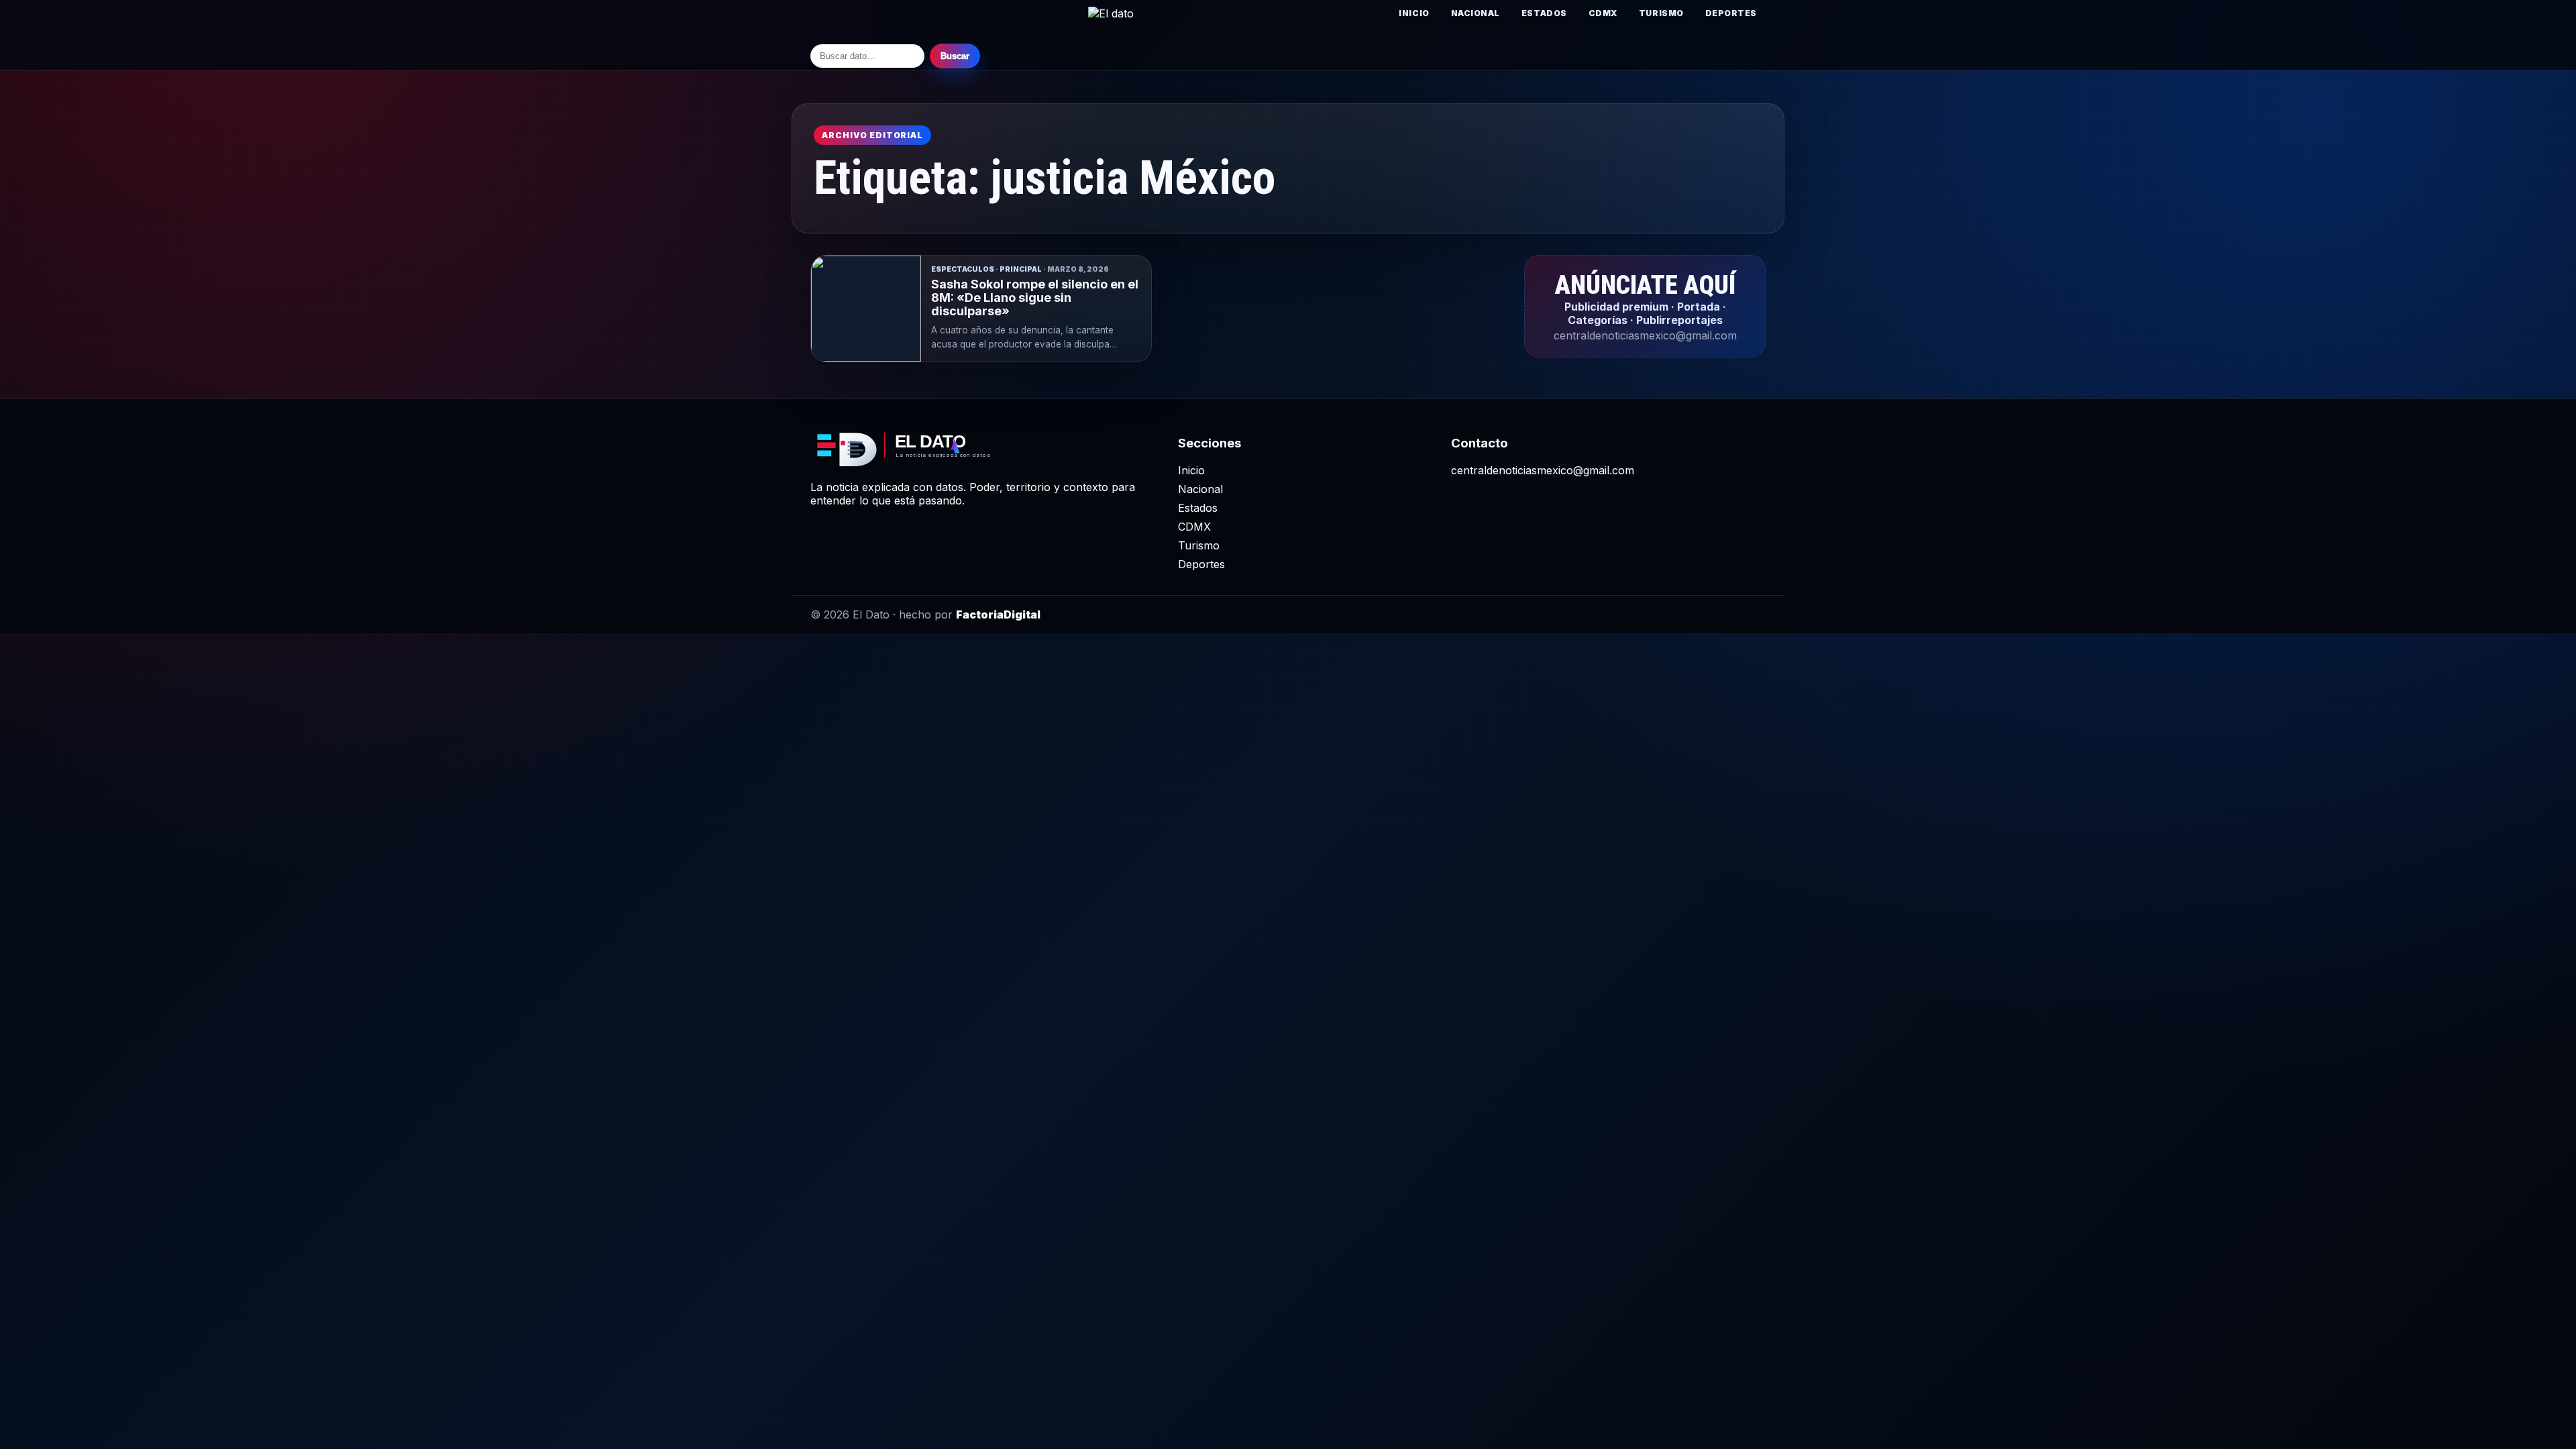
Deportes (1731, 13)
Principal (1021, 269)
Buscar (955, 56)
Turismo (1661, 13)
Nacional (1475, 13)
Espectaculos (963, 269)
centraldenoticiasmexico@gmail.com (1543, 470)
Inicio (1414, 13)
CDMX (1603, 13)
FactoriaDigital (998, 614)
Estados (1544, 13)
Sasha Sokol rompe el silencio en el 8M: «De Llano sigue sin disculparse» (1035, 298)
